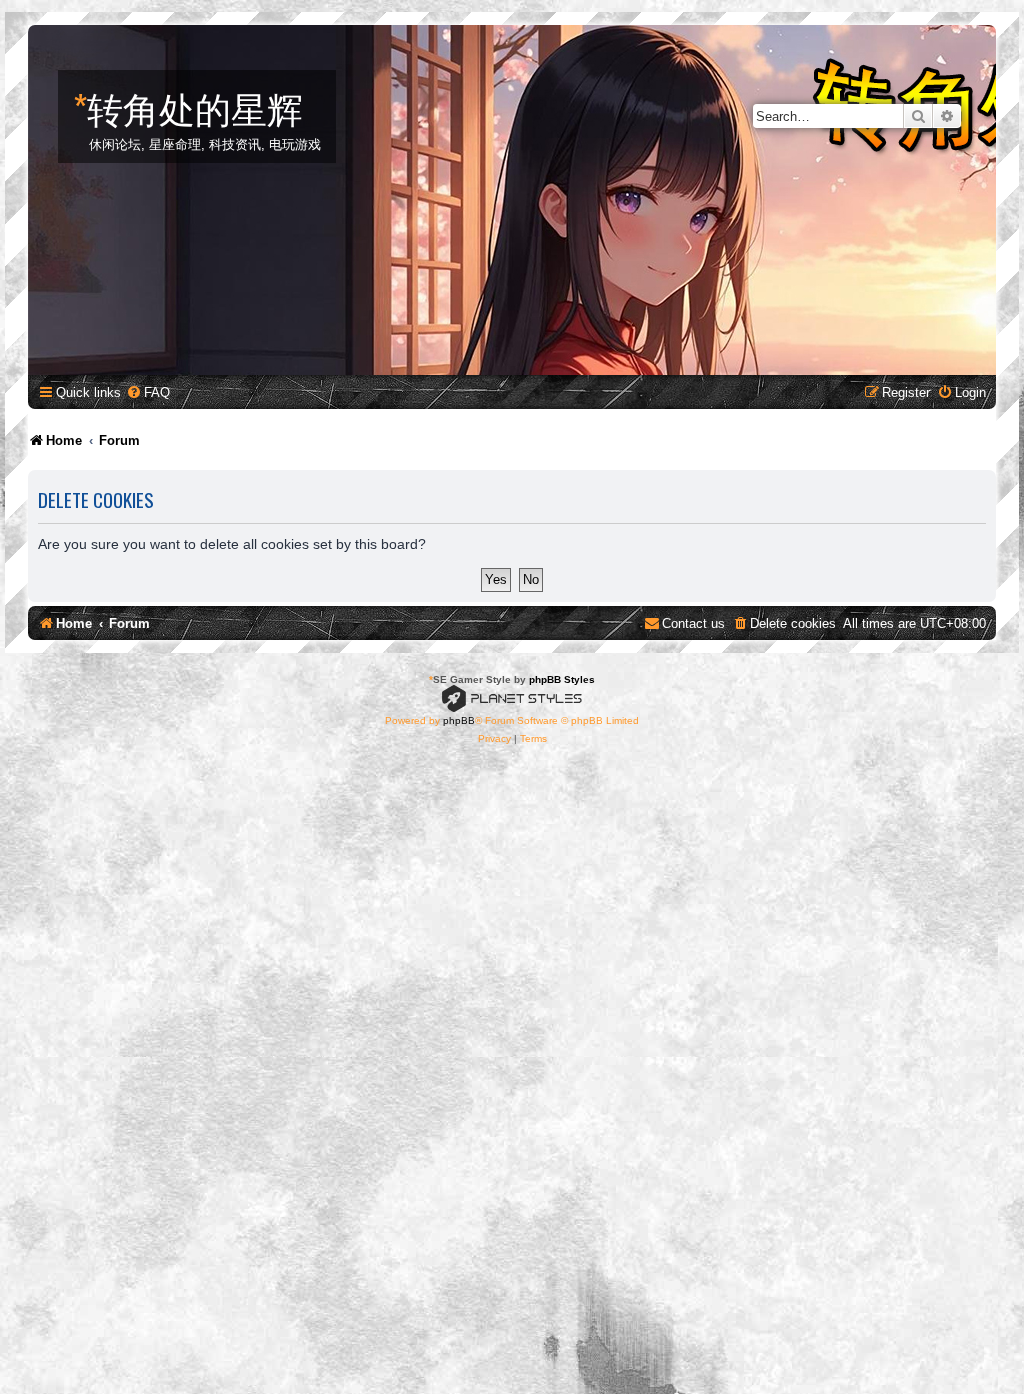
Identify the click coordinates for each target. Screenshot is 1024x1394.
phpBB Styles (562, 679)
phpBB (459, 720)
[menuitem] (148, 392)
